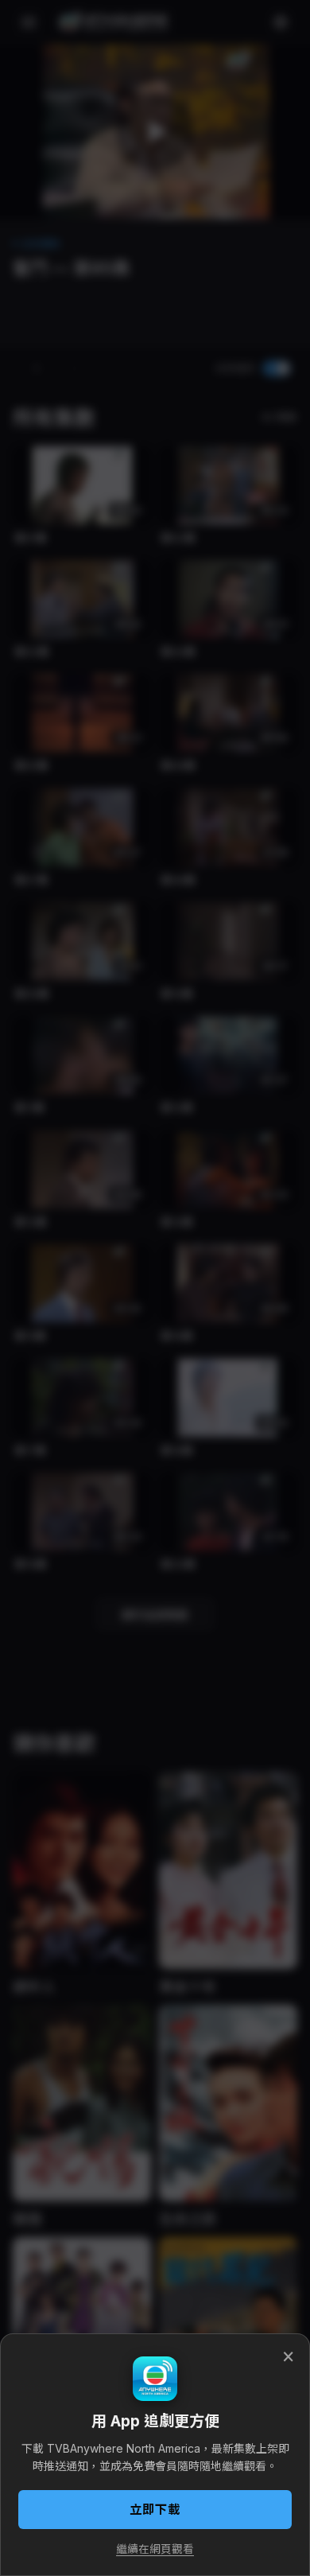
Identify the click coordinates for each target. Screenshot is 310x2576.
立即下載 (155, 2510)
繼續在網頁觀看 (155, 2549)
